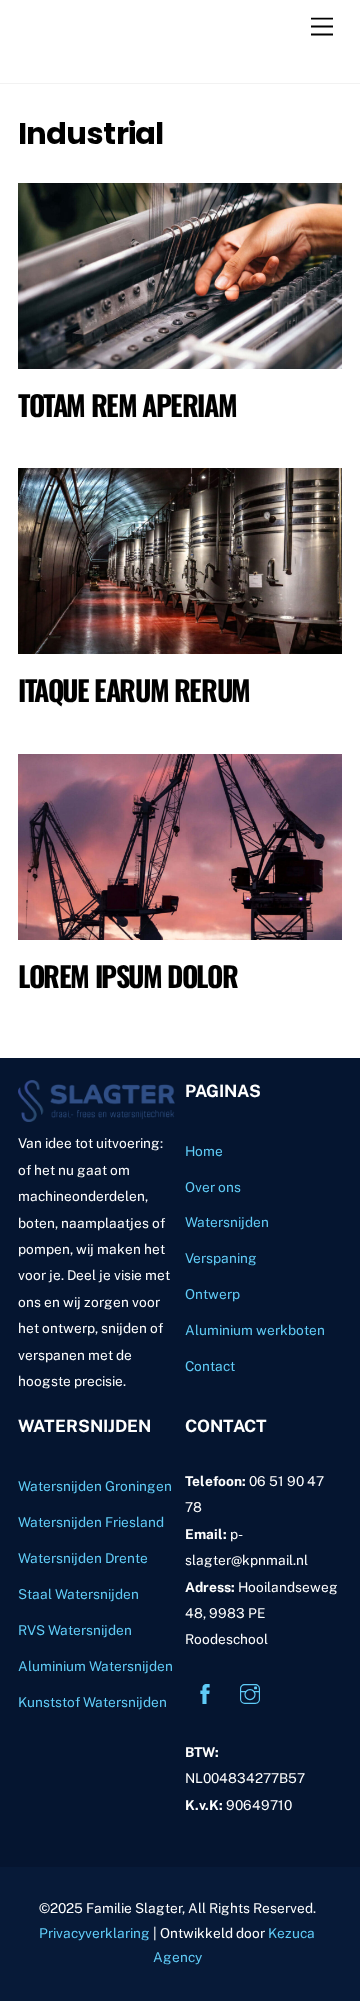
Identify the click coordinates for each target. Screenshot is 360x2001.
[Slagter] (118, 58)
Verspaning (221, 1258)
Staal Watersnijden (78, 1594)
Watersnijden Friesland (91, 1522)
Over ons (213, 1187)
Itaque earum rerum (134, 689)
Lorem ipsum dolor (127, 975)
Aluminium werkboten (255, 1330)
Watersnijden (227, 1222)
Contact (210, 1366)
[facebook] (205, 1692)
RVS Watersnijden (75, 1630)
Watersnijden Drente (83, 1558)
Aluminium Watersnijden (95, 1666)
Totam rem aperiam (127, 404)
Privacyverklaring (94, 1933)
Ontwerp (212, 1294)
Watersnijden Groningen (95, 1486)
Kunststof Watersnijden (92, 1702)
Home (204, 1151)
